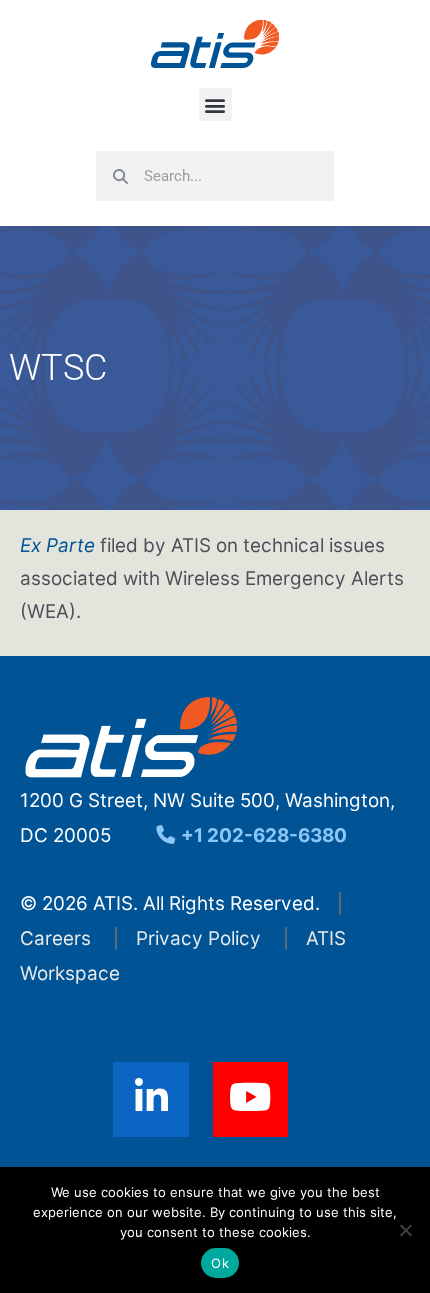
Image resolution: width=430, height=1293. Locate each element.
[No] (405, 1230)
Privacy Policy (198, 938)
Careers (55, 938)
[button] (215, 104)
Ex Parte (57, 545)
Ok (220, 1263)
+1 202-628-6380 (262, 835)
